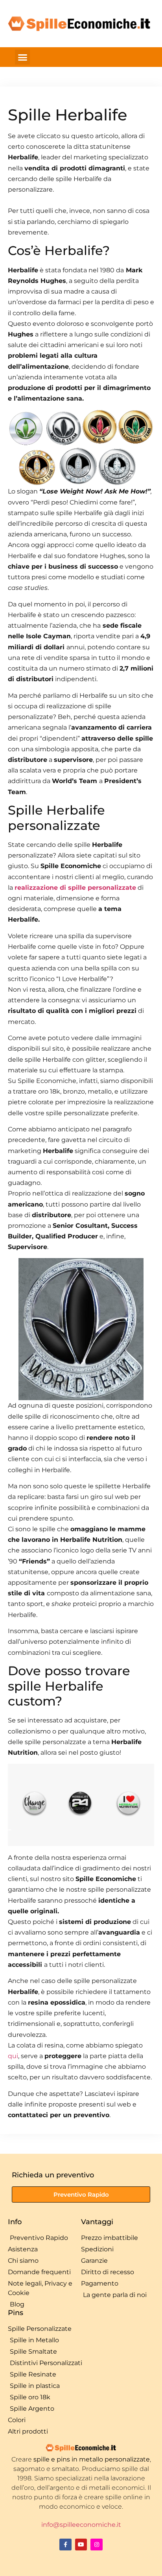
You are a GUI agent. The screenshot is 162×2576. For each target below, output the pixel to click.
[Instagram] (97, 2545)
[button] (22, 57)
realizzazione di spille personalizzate (75, 888)
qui (13, 2056)
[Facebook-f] (65, 2545)
